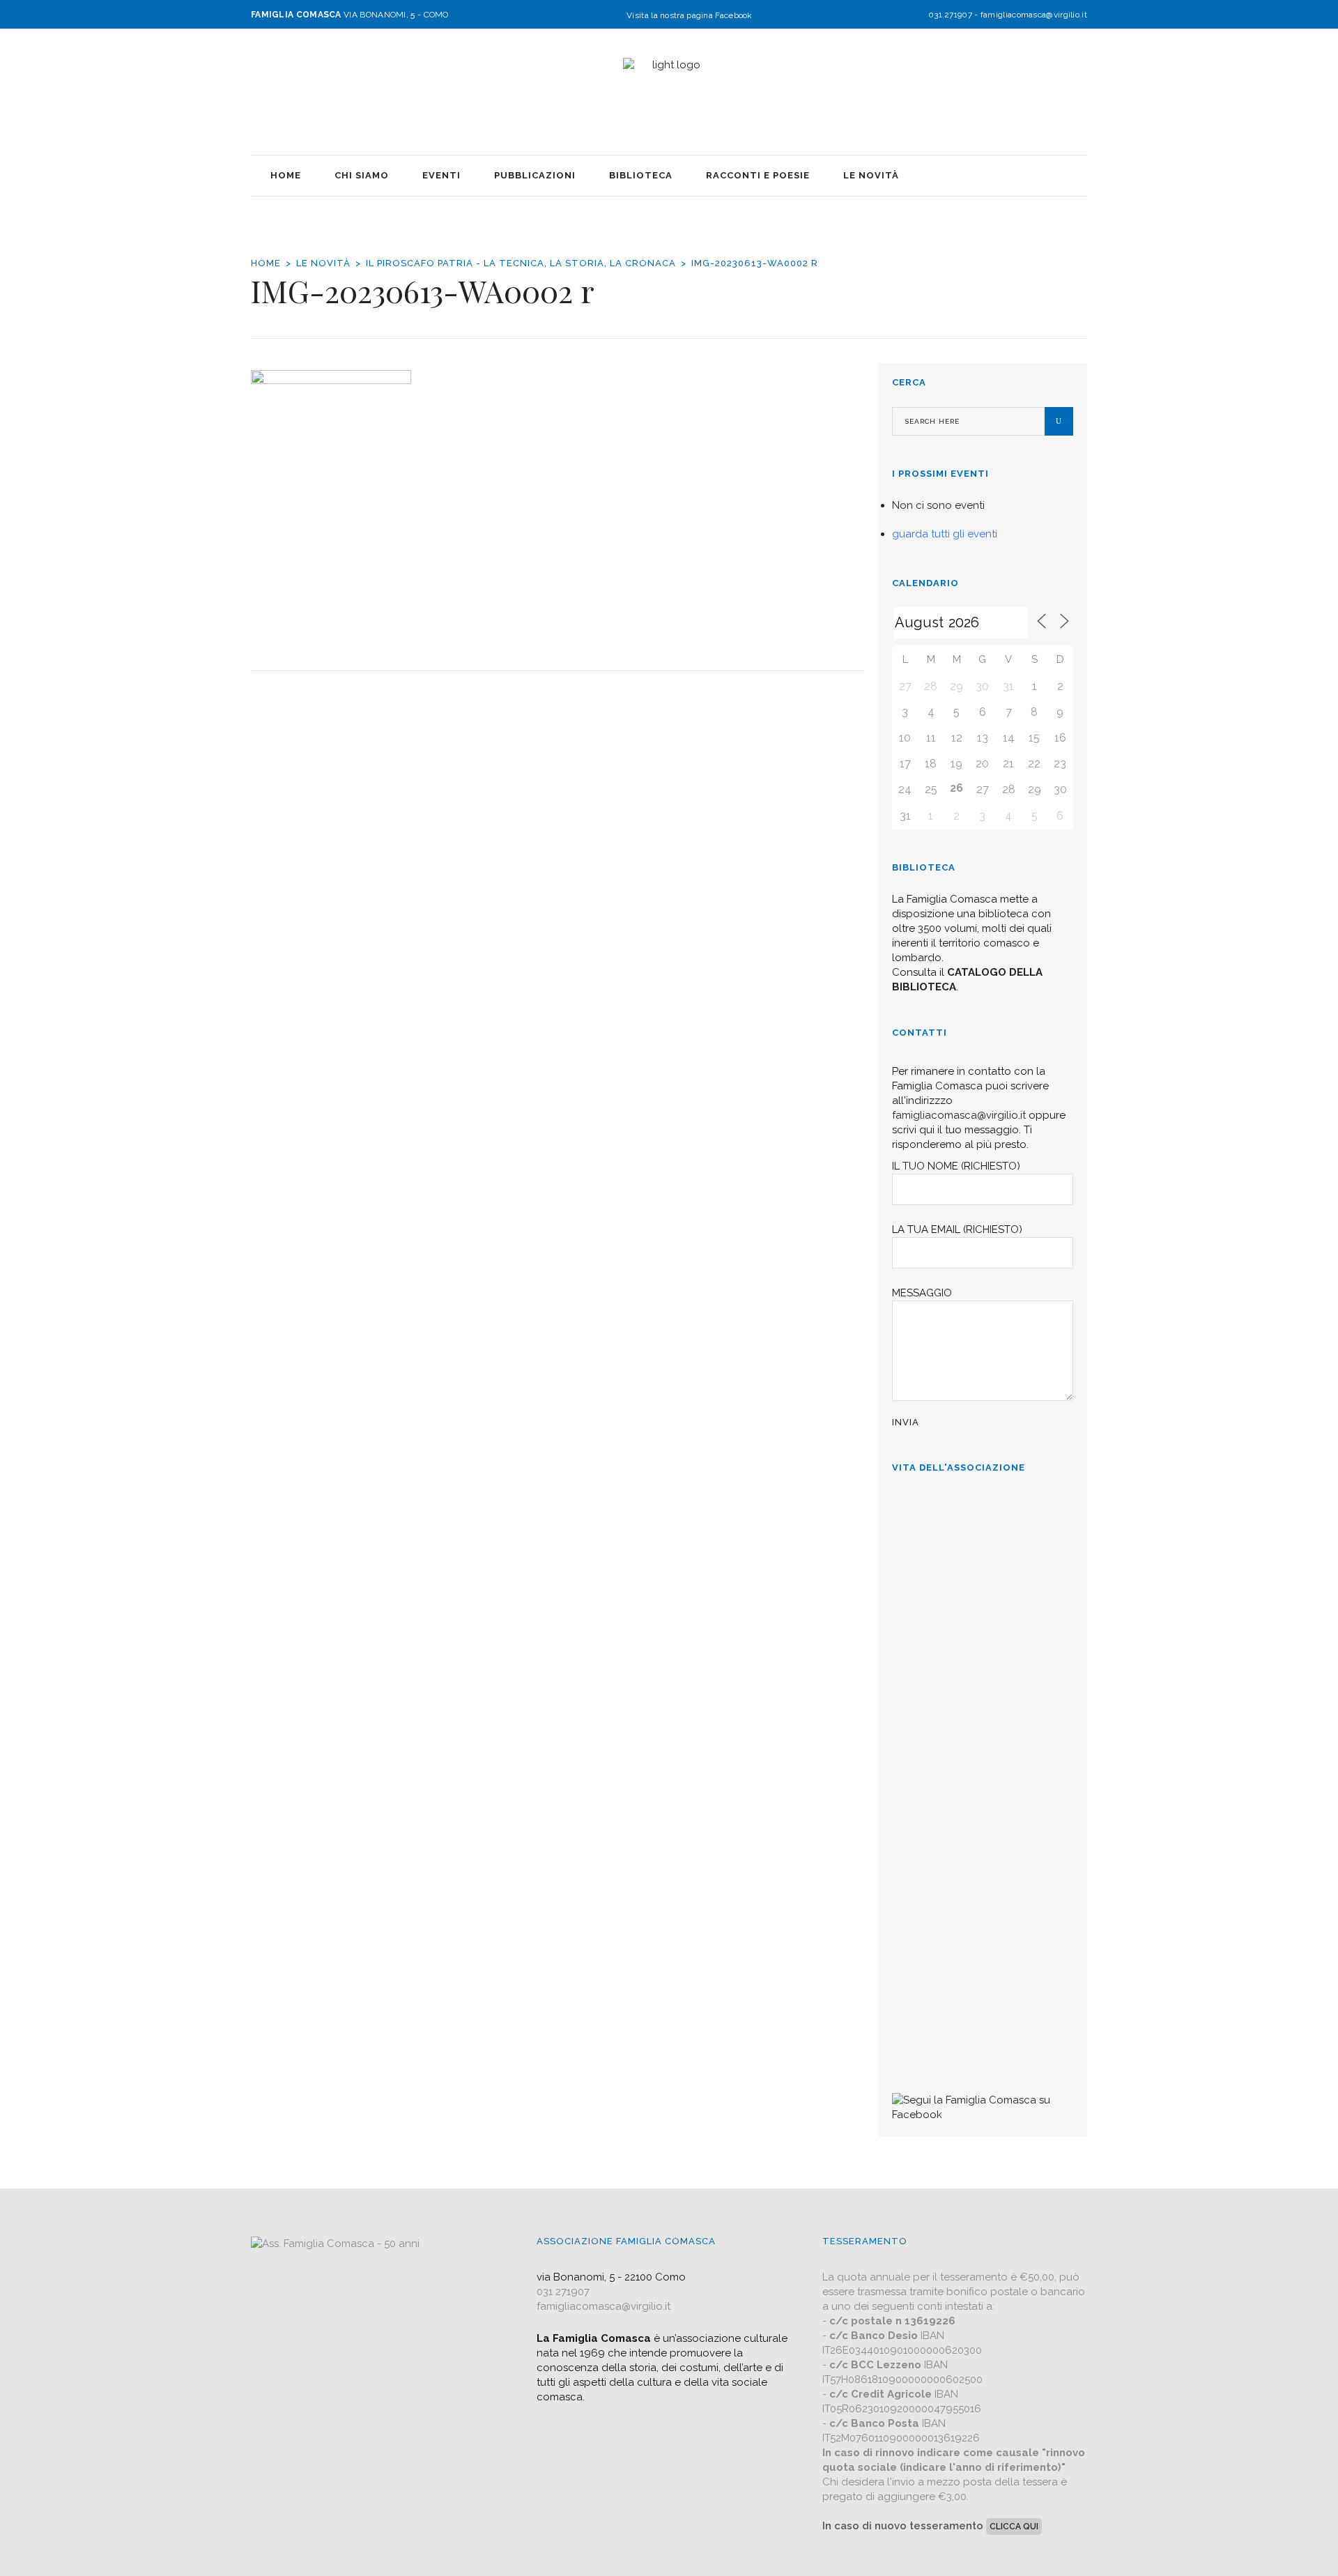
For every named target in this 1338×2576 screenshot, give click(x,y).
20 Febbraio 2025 (933, 1773)
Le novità (323, 263)
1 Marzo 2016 (926, 2048)
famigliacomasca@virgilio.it (1034, 15)
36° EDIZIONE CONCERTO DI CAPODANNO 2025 (971, 1654)
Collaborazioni (931, 1952)
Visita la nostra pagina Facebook (690, 15)
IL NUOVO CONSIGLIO (954, 1814)
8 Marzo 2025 (926, 1605)
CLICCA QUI (1014, 2527)
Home (266, 263)
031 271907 (563, 2292)
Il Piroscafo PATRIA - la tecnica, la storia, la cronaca (521, 263)
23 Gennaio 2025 (931, 1911)
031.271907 (950, 15)
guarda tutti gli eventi (945, 534)
